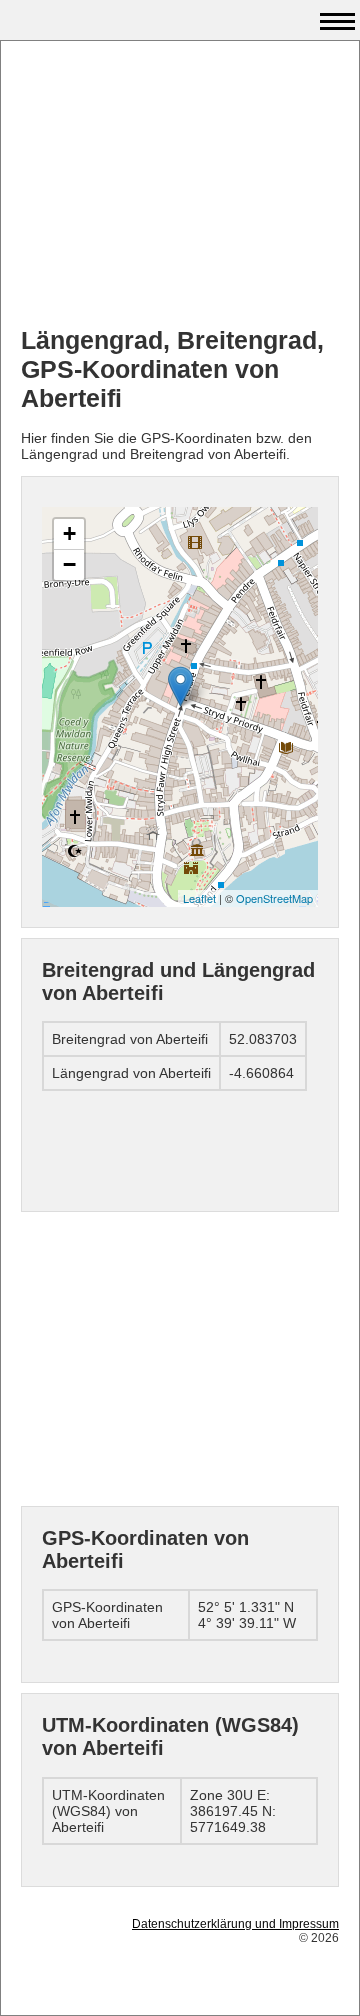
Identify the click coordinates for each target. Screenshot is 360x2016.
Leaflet (199, 898)
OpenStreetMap (274, 898)
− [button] (69, 564)
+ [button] (69, 533)
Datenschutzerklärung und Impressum (235, 1924)
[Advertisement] (180, 186)
